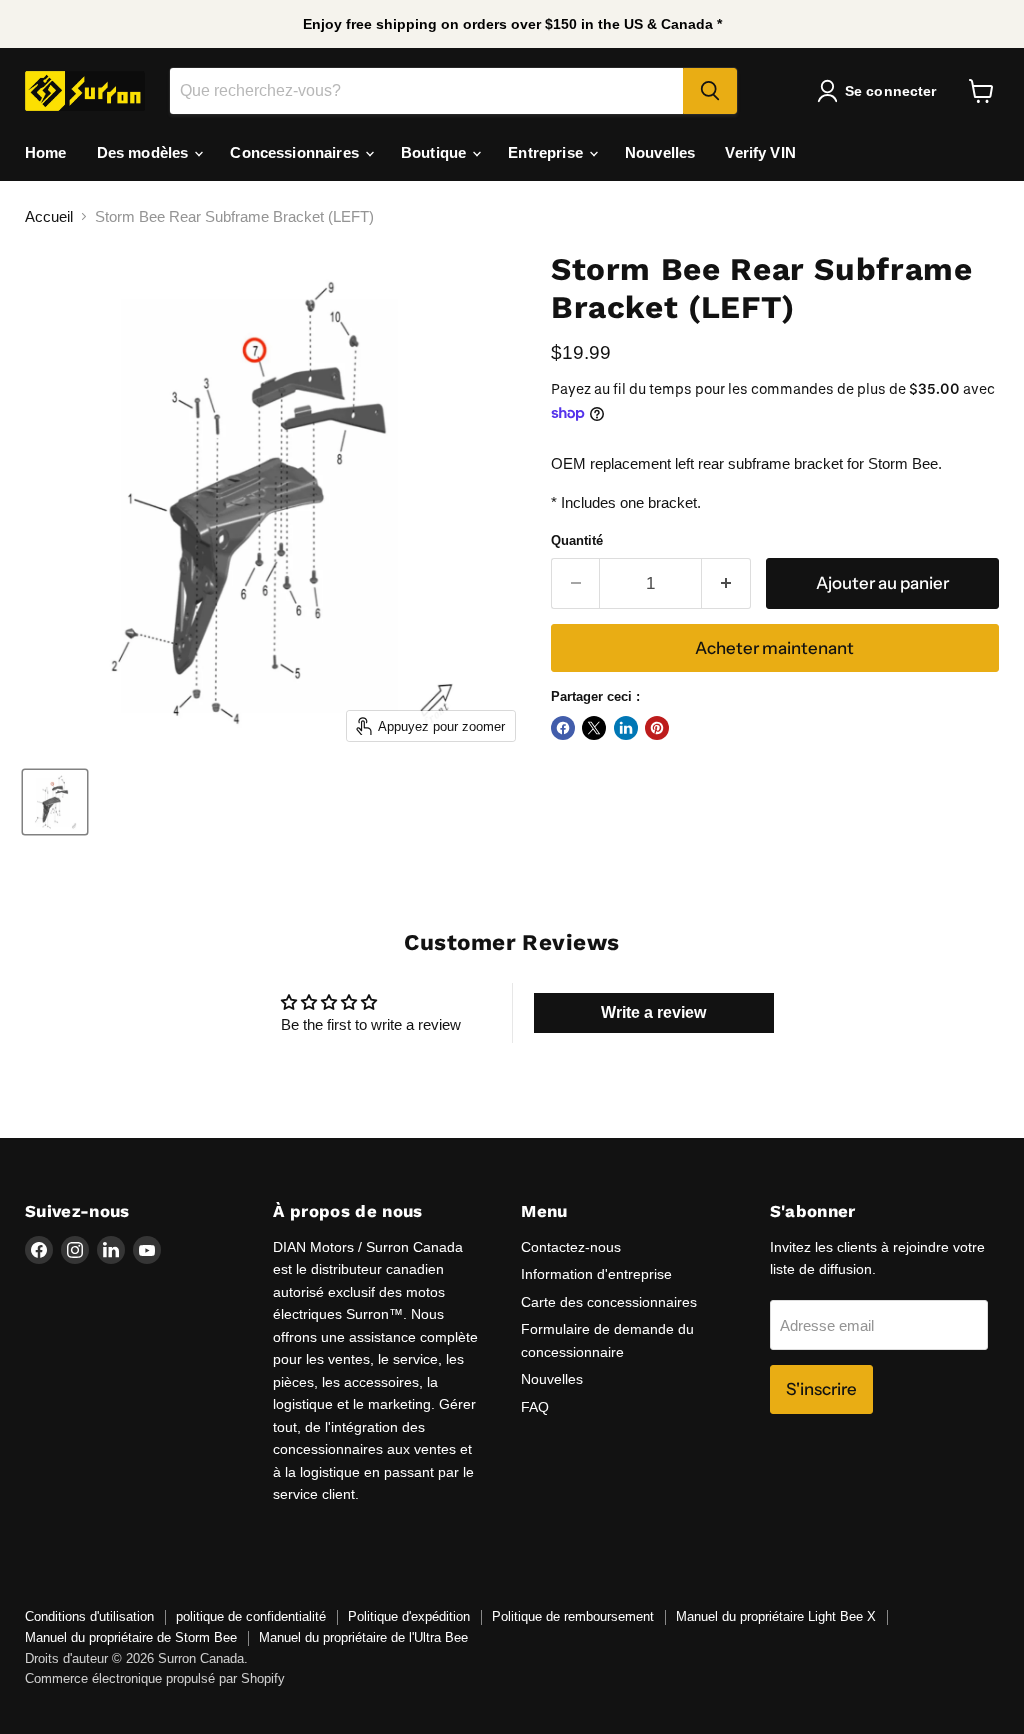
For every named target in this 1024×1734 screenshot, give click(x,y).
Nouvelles (660, 152)
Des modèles (145, 152)
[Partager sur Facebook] (563, 728)
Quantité (577, 540)
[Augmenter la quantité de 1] (726, 583)
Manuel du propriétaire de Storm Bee (131, 1637)
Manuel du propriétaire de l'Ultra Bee (363, 1637)
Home (46, 152)
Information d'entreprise (596, 1274)
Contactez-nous (571, 1247)
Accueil (49, 216)
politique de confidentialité (251, 1616)
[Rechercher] (710, 91)
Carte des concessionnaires (609, 1302)
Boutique (435, 152)
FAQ (535, 1407)
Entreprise (547, 152)
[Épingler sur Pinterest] (657, 728)
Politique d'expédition (409, 1616)
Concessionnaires (296, 152)
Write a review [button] (653, 1012)
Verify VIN (760, 152)
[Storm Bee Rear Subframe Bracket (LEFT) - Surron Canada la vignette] (55, 802)
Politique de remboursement (573, 1616)
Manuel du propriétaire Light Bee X (776, 1616)
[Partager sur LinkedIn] (626, 728)
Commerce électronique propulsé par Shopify (155, 1678)
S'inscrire (821, 1389)
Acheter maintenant (774, 648)
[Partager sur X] (594, 728)
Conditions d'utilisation (89, 1616)
